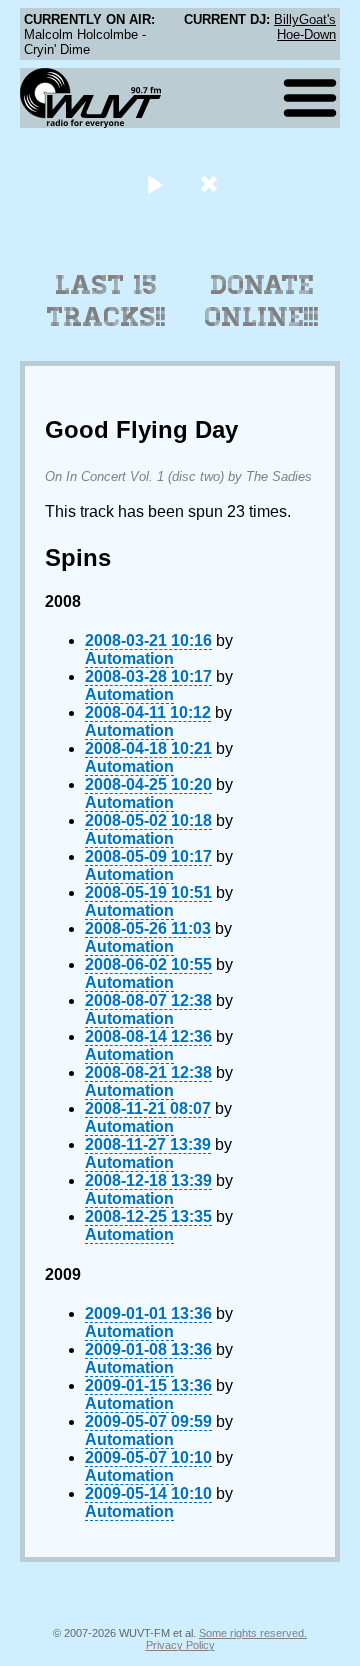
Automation (129, 658)
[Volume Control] (211, 183)
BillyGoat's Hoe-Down (305, 27)
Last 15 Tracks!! (106, 301)
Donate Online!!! (262, 301)
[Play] (154, 183)
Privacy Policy (180, 1645)
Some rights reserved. (253, 1633)
